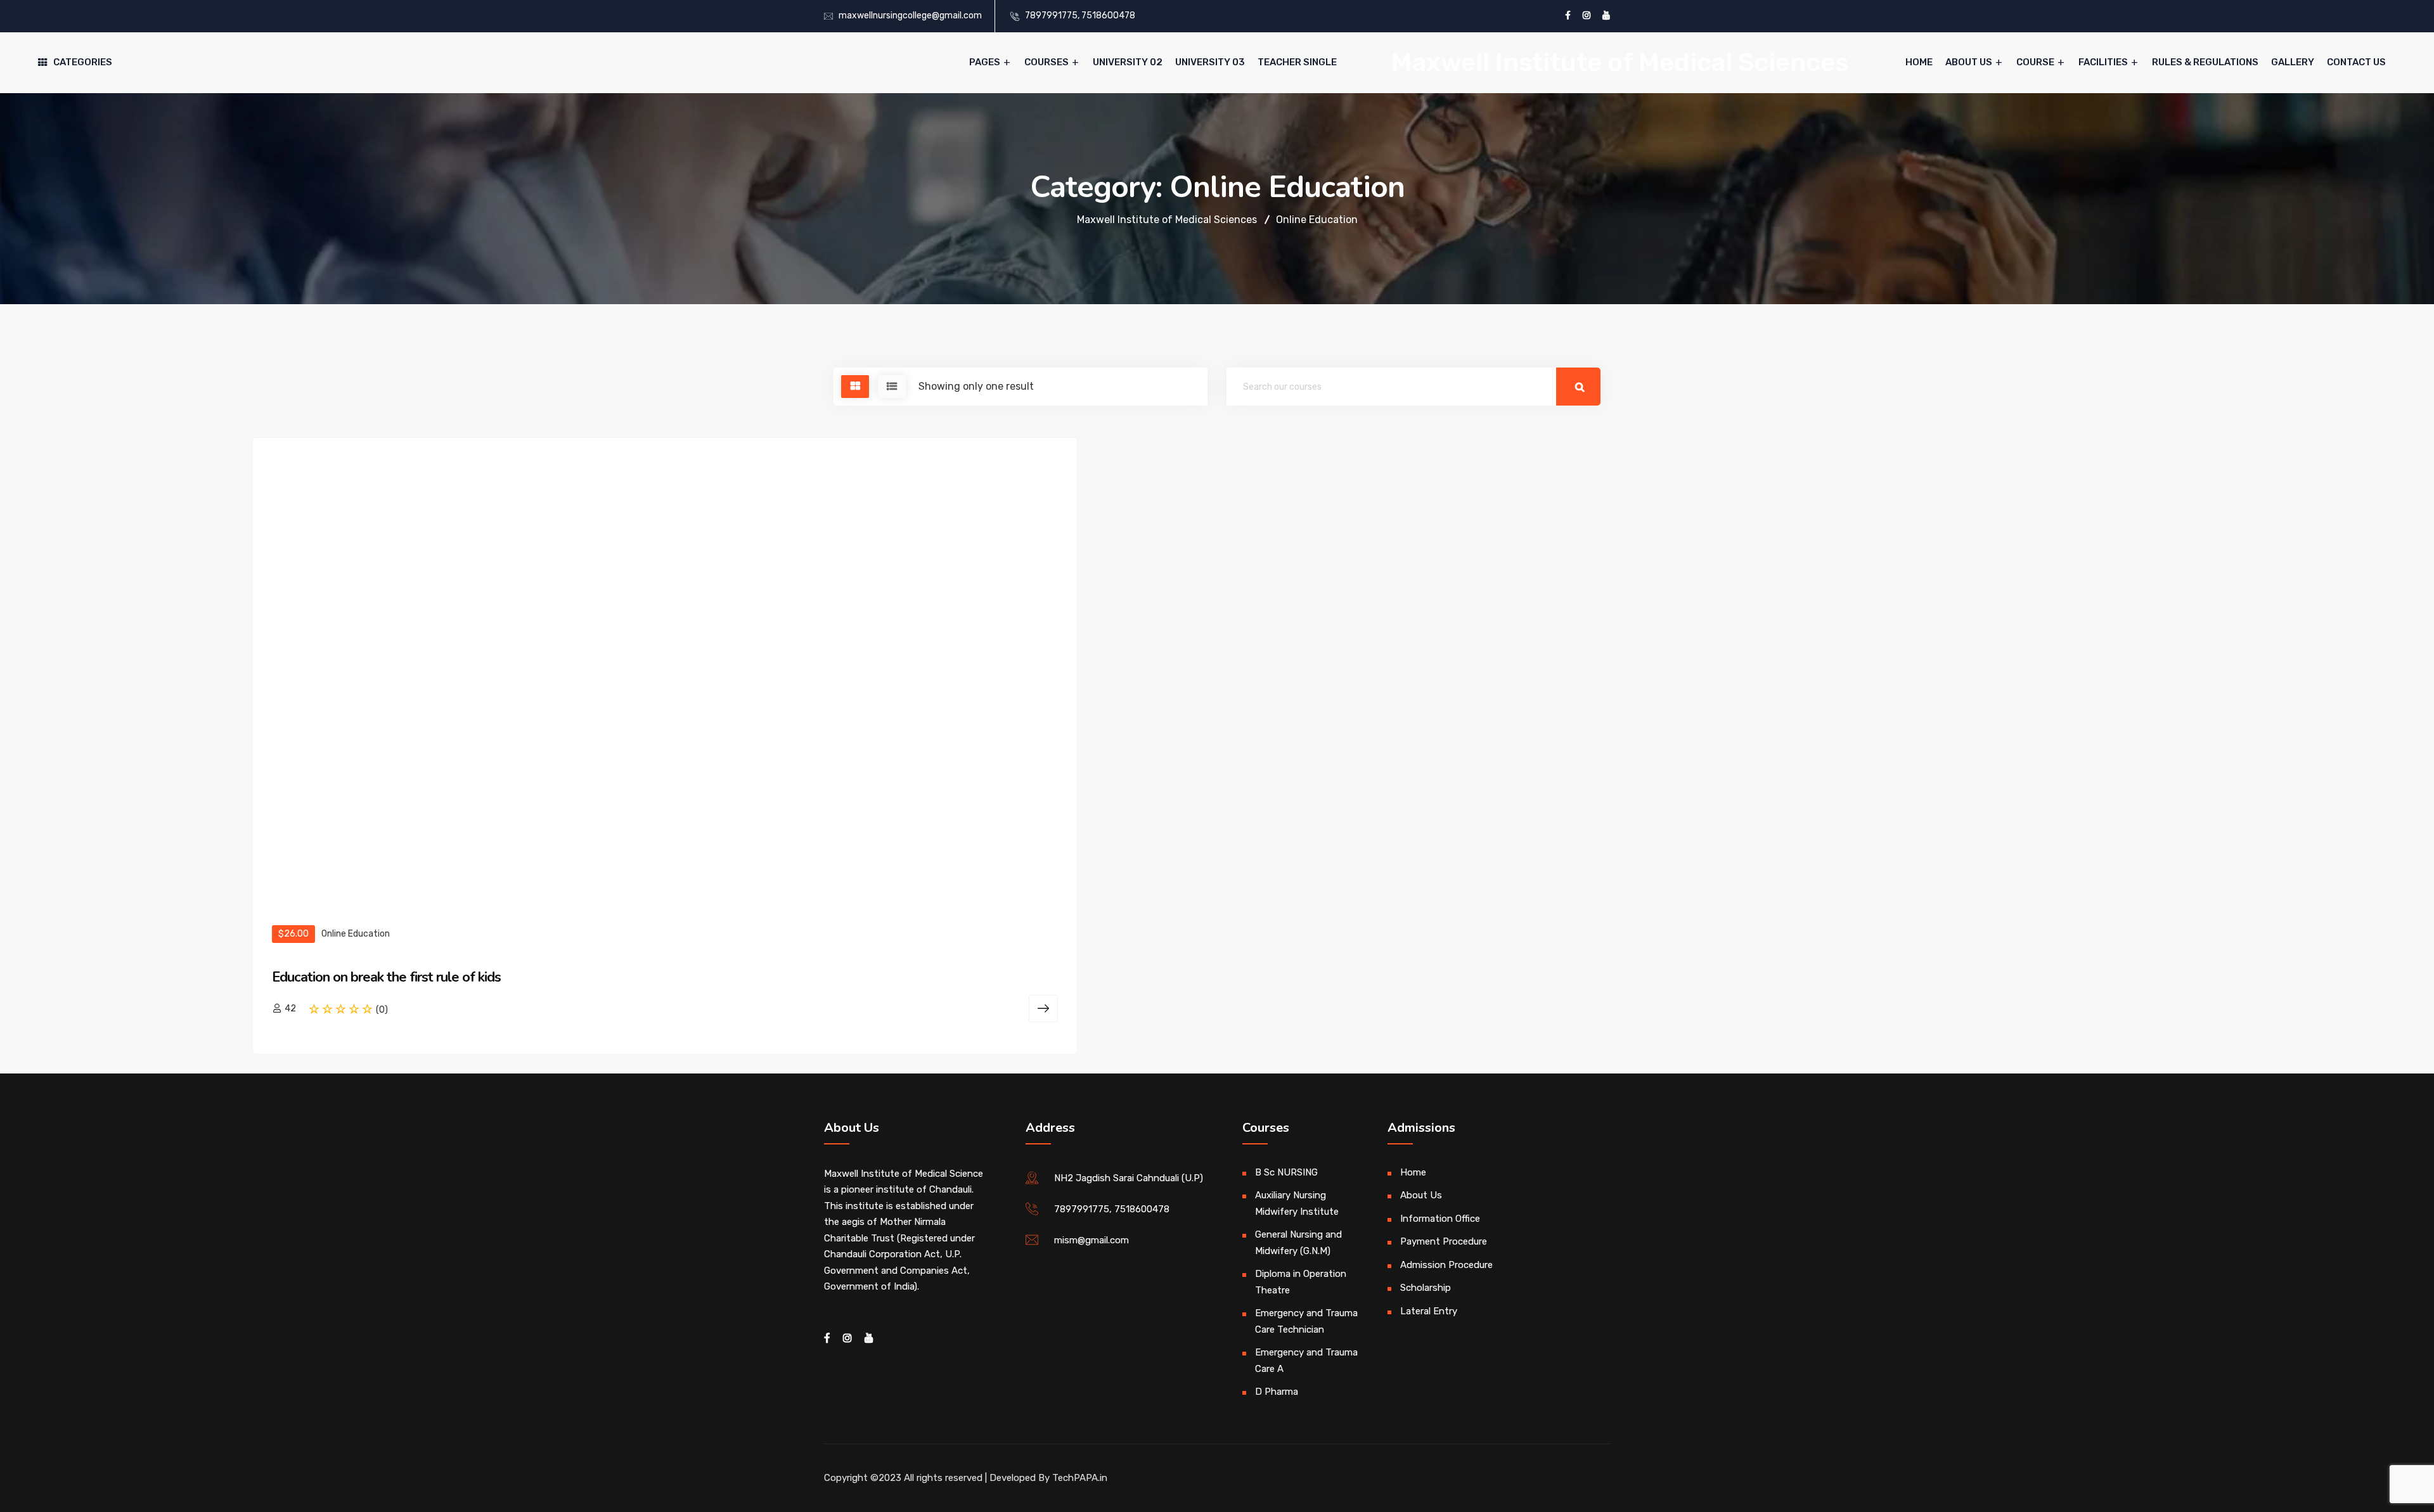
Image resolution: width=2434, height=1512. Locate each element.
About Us (1969, 62)
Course (2035, 62)
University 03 (1210, 62)
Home (1919, 62)
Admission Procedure (1446, 1265)
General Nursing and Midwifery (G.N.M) (1298, 1243)
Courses (1046, 62)
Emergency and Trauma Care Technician (1306, 1321)
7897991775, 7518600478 (1080, 16)
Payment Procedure (1444, 1241)
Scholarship (1426, 1288)
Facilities (2103, 62)
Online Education (356, 934)
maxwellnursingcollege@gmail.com (910, 16)
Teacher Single (1297, 62)
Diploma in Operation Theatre (1301, 1282)
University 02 (1128, 62)
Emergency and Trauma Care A (1306, 1361)
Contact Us (2356, 62)
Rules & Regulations (2205, 62)
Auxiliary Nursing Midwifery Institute (1297, 1203)
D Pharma (1277, 1392)
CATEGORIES (83, 62)
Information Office (1440, 1219)
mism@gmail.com (1091, 1240)
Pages (985, 62)
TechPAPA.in (1080, 1478)
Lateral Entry (1429, 1311)
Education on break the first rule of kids (386, 977)
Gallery (2293, 62)
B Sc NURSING (1286, 1172)
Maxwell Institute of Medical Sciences (1620, 62)
